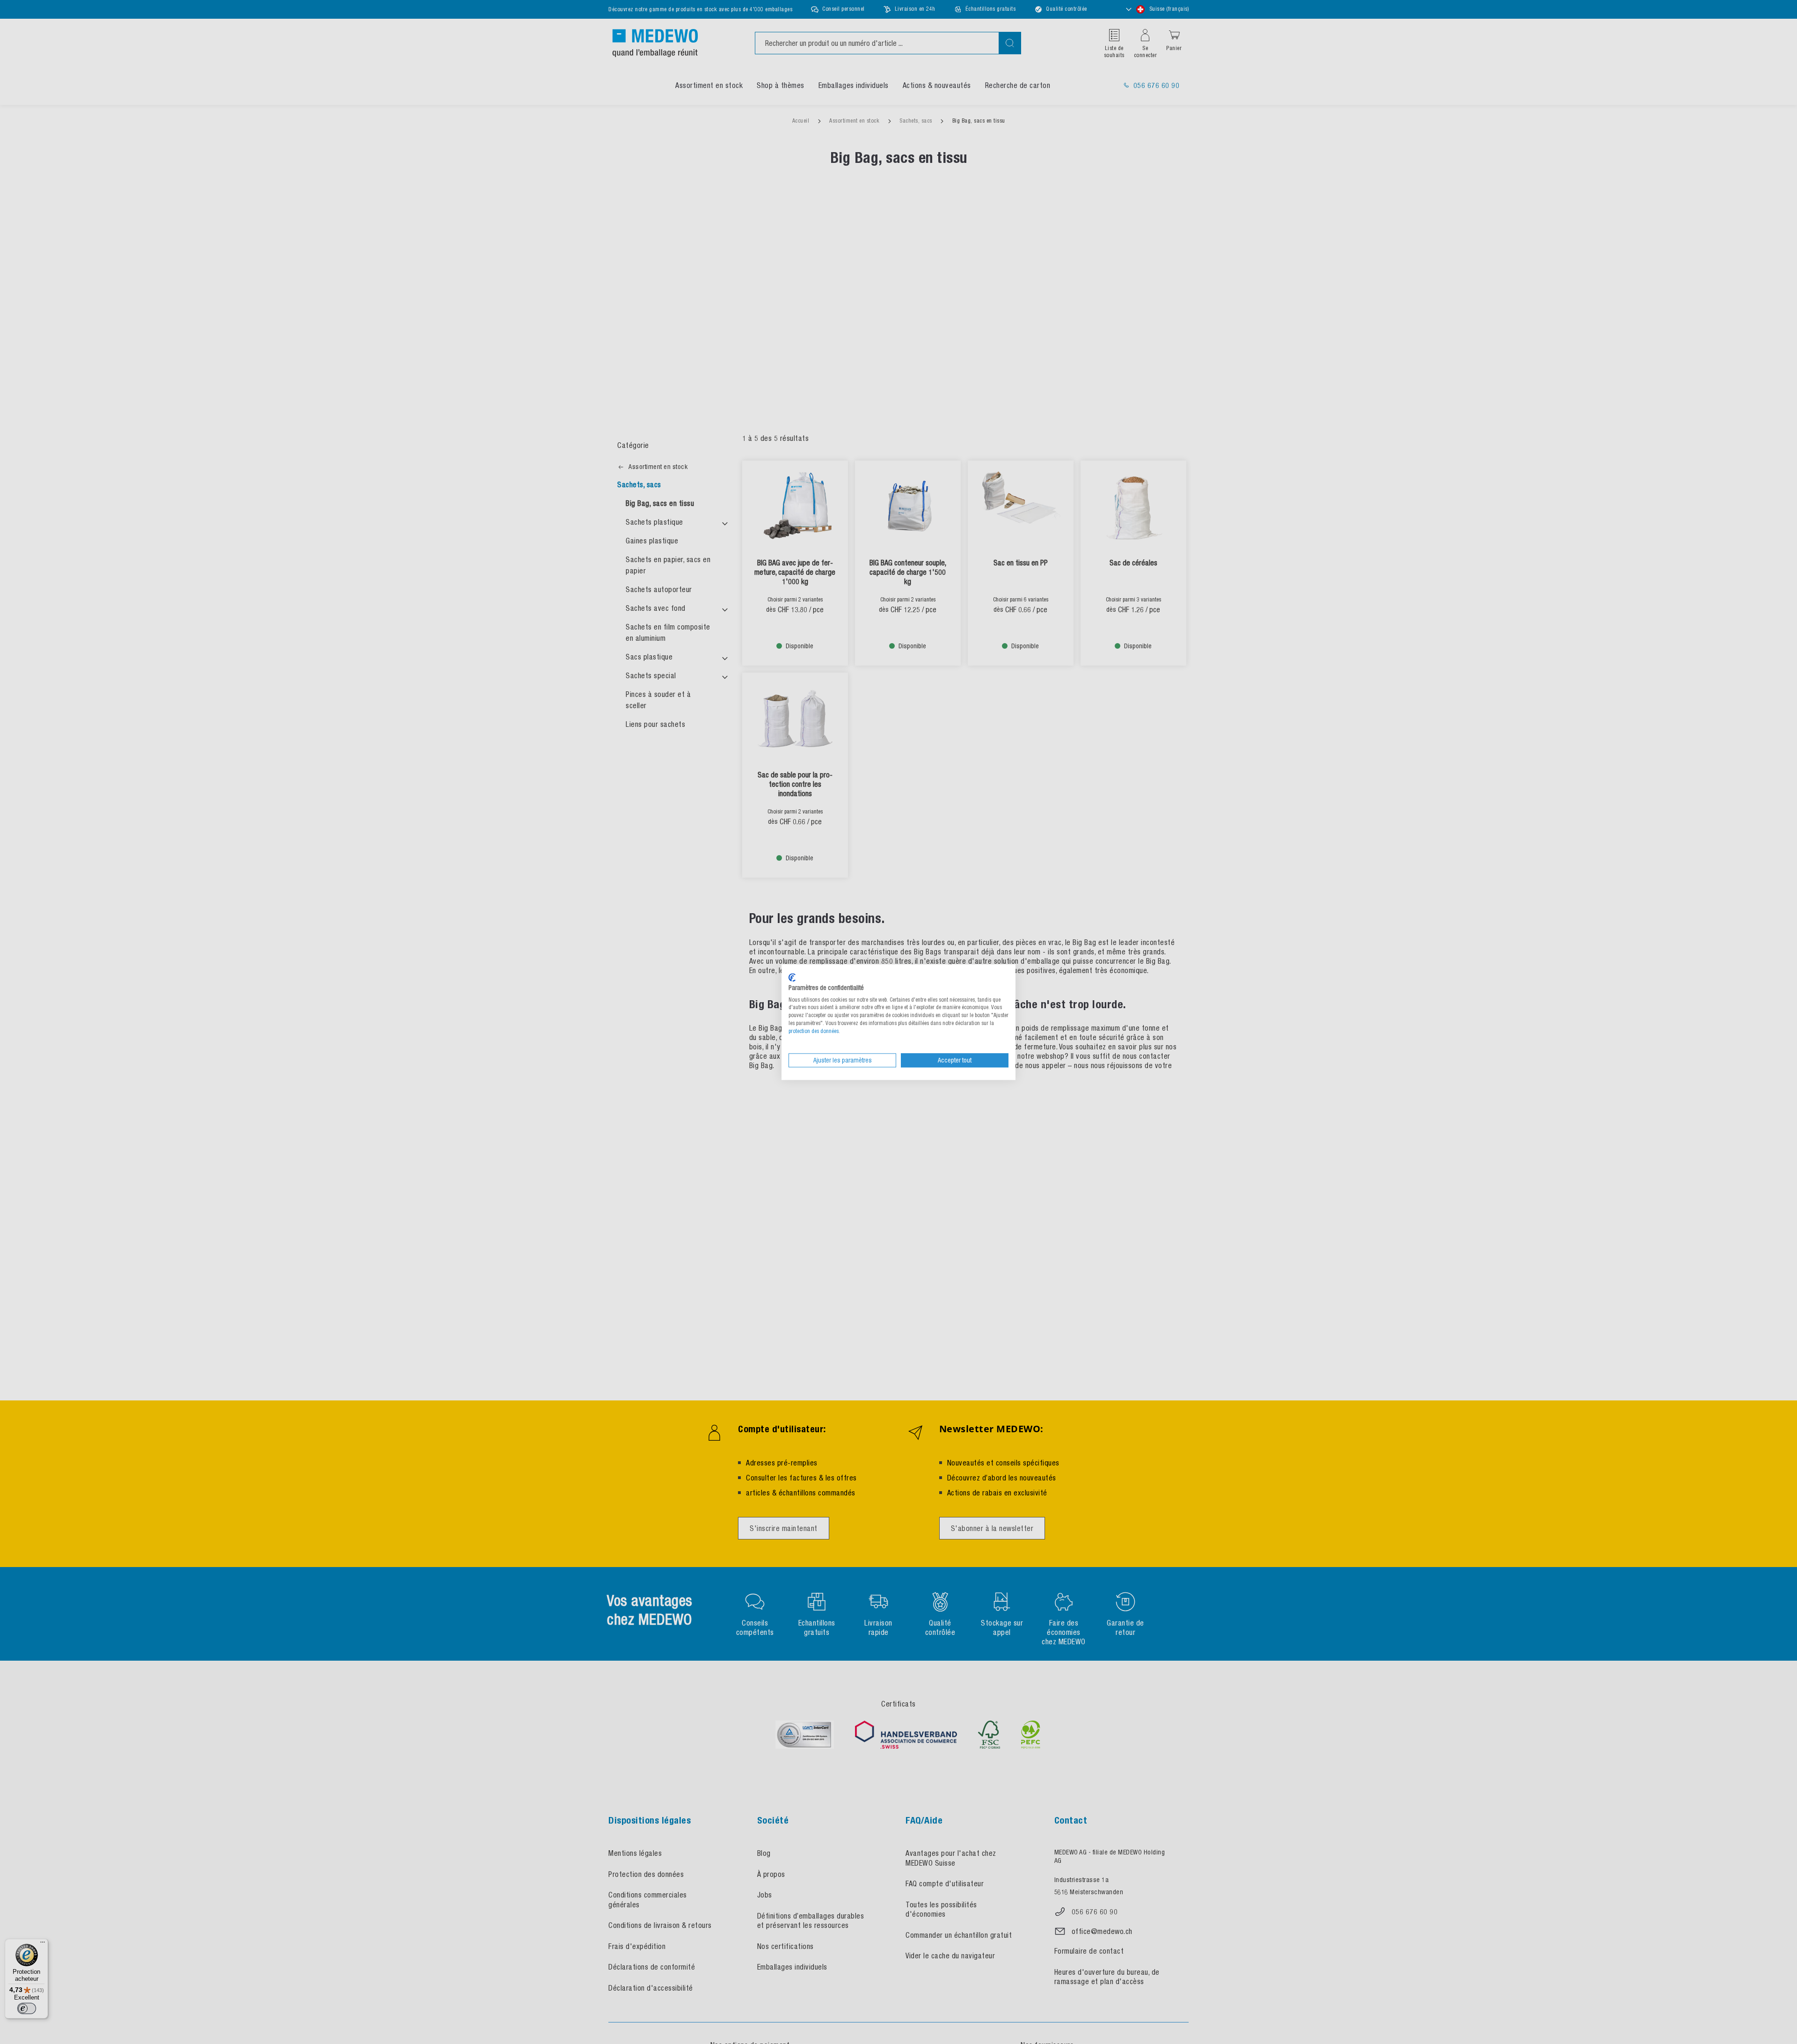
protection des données (814, 1031)
